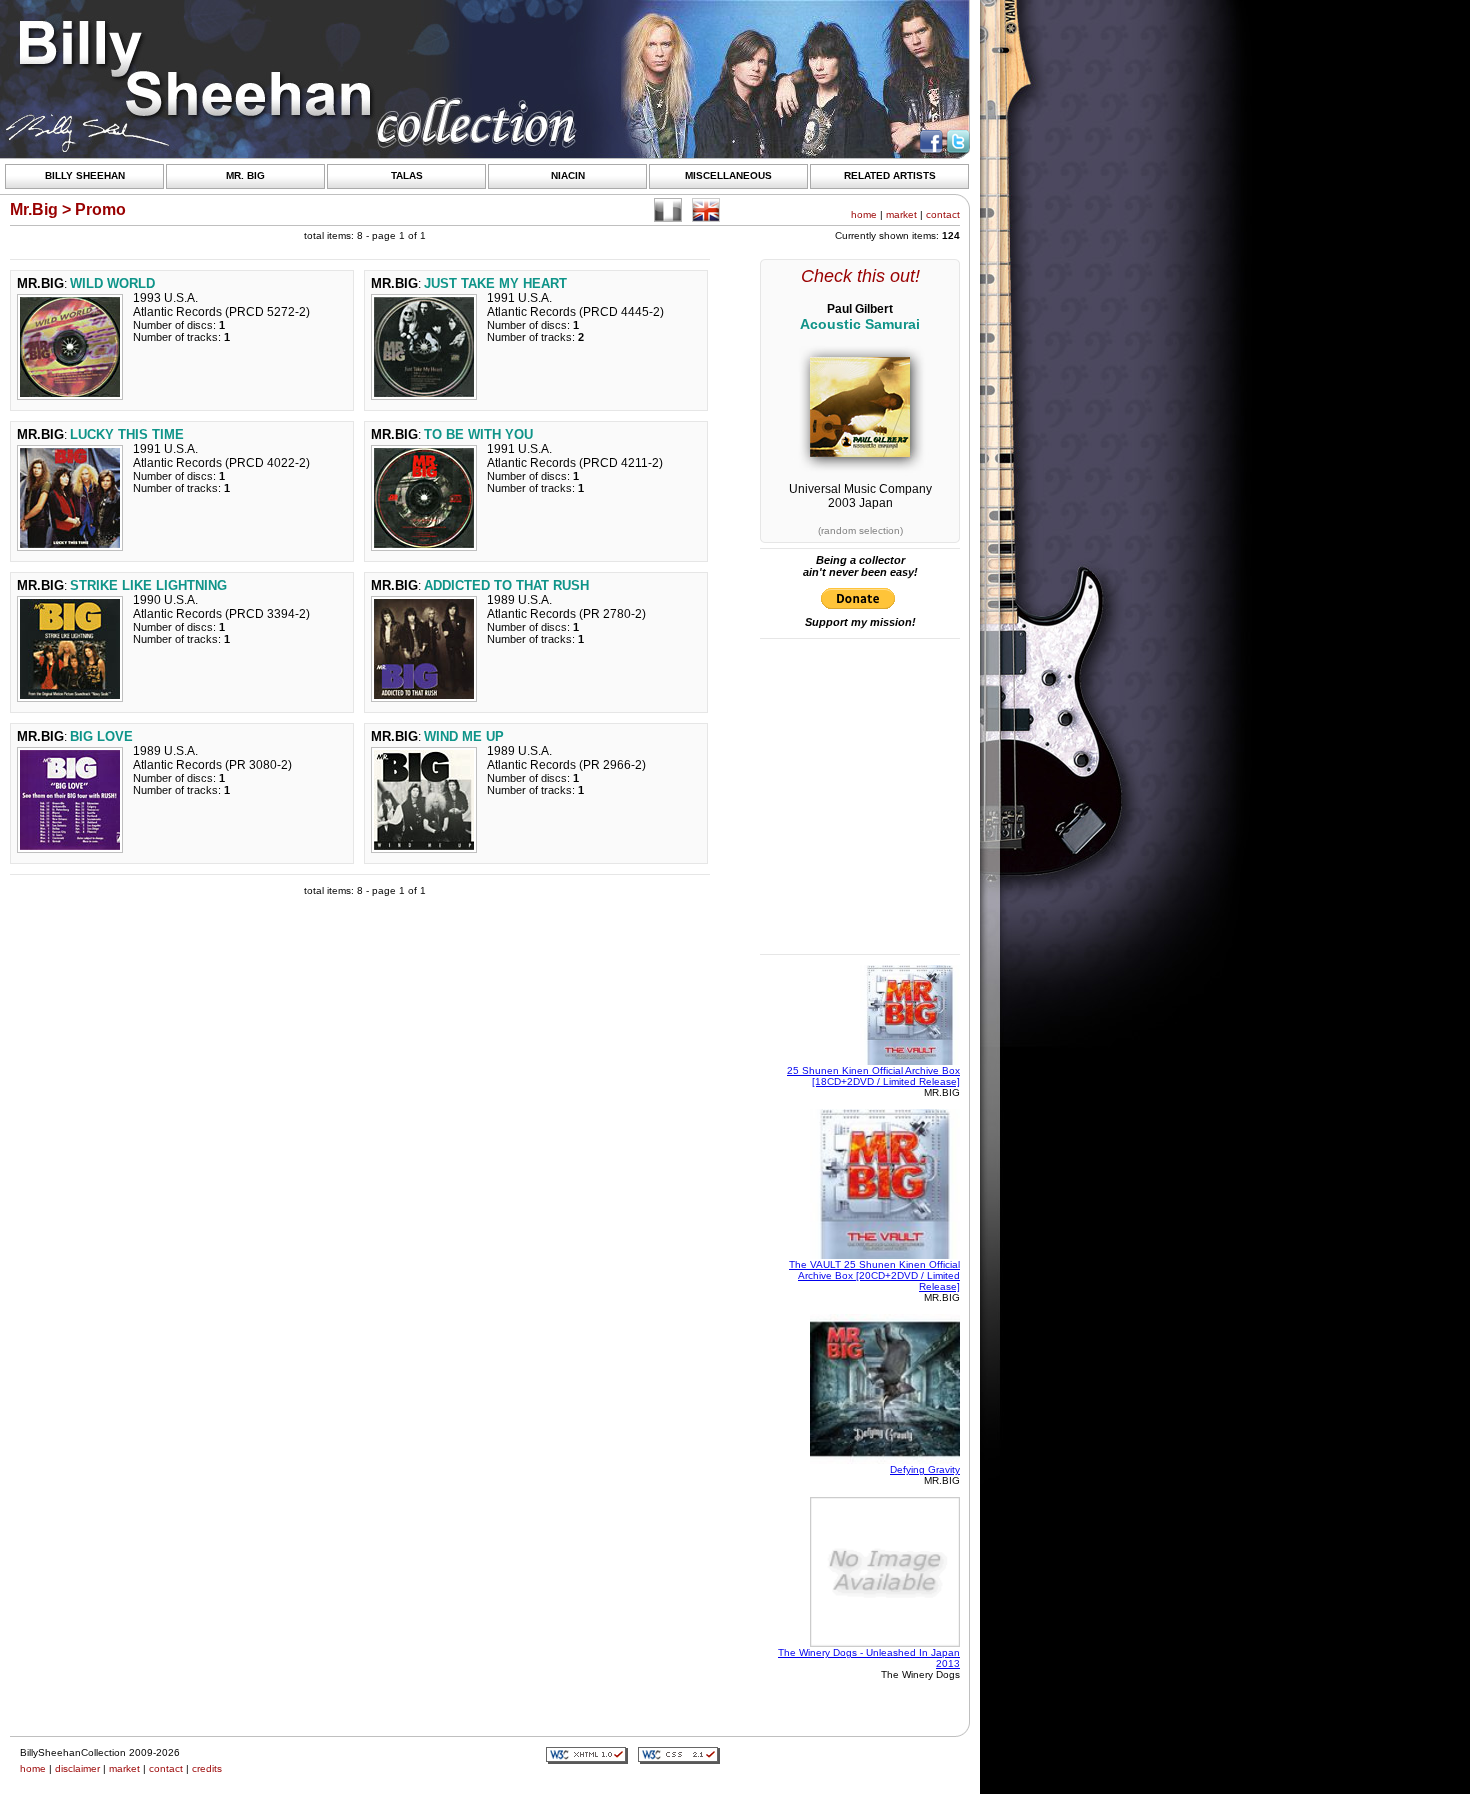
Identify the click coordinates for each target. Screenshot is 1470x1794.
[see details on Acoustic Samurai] (860, 453)
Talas (407, 175)
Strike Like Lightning (148, 585)
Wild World (112, 283)
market (901, 214)
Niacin (568, 175)
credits (207, 1768)
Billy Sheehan (85, 175)
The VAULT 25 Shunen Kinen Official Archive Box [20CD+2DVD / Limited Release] (874, 1275)
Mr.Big (40, 283)
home (864, 214)
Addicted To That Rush (506, 585)
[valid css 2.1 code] (679, 1755)
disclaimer (77, 1768)
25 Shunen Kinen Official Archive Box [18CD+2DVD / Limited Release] (873, 1076)
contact (943, 214)
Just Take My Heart (495, 283)
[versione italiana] (668, 210)
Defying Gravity (925, 1469)
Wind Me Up (464, 736)
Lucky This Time (127, 434)
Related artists (890, 175)
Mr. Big (245, 175)
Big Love (101, 736)
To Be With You (478, 434)
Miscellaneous (728, 175)
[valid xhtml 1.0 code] (587, 1755)
